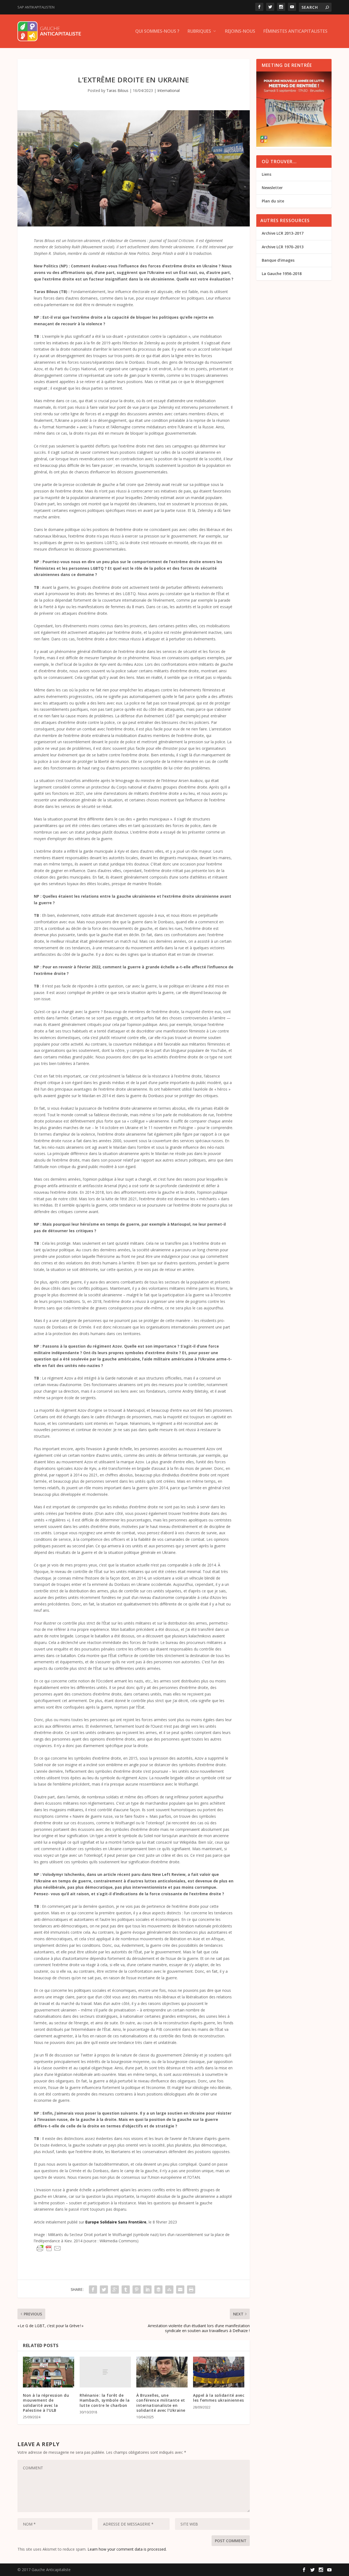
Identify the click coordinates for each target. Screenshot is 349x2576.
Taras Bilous (117, 90)
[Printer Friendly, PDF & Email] (49, 2248)
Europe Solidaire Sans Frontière (116, 2222)
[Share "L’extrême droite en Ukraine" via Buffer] (158, 2290)
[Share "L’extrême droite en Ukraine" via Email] (180, 2290)
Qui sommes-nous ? (157, 32)
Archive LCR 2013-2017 (283, 233)
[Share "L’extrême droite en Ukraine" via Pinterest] (137, 2290)
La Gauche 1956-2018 (282, 274)
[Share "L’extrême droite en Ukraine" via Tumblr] (126, 2290)
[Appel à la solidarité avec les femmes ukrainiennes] (219, 2372)
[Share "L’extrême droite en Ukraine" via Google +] (115, 2290)
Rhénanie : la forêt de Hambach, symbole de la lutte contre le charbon (105, 2400)
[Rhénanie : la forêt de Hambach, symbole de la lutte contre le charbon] (105, 2372)
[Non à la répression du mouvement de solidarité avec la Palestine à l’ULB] (49, 2372)
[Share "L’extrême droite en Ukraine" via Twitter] (104, 2290)
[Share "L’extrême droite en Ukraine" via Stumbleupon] (169, 2290)
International (169, 90)
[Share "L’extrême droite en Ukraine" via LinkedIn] (148, 2290)
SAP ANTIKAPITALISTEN (36, 7)
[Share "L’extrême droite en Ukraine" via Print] (191, 2290)
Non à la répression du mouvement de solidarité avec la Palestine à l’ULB (46, 2403)
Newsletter (272, 188)
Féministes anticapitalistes (295, 32)
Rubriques (199, 32)
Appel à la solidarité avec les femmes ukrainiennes (219, 2398)
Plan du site (273, 201)
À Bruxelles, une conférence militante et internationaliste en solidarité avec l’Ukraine (161, 2403)
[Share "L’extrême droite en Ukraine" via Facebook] (93, 2290)
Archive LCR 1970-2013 (283, 247)
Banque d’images (278, 260)
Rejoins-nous (240, 32)
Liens (267, 174)
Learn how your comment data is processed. (127, 2549)
